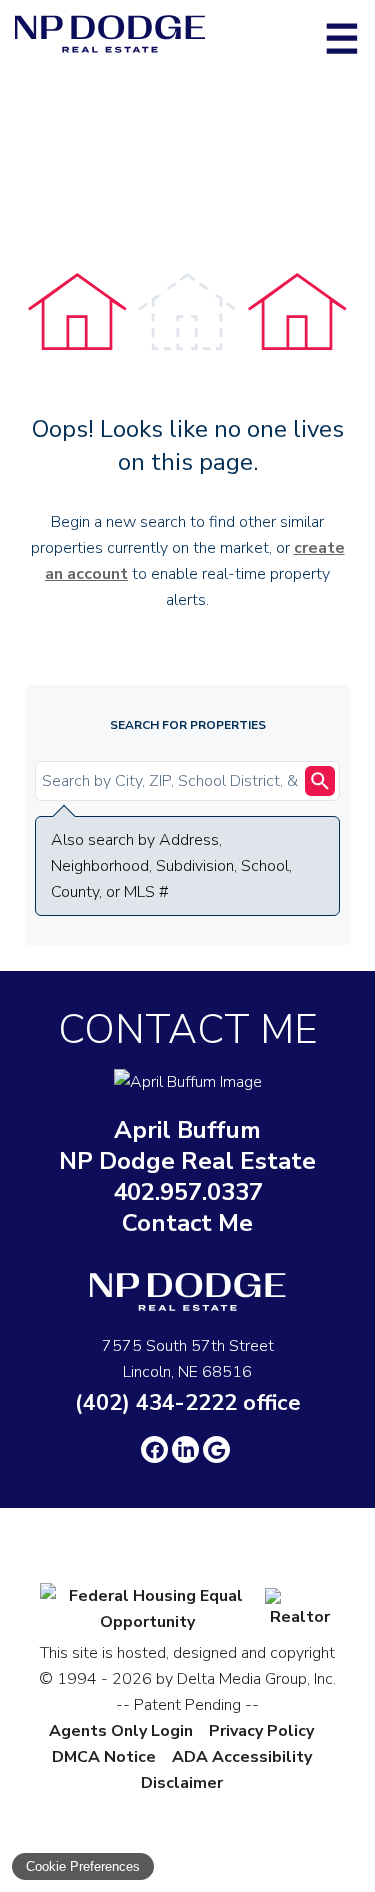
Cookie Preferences (83, 1866)
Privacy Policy (261, 1731)
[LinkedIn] (185, 1449)
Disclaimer (182, 1783)
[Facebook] (154, 1449)
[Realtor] (300, 1617)
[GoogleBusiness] (216, 1449)
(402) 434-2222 (188, 1403)
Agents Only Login (121, 1731)
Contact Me (187, 1223)
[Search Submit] (320, 781)
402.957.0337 (188, 1192)
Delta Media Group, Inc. (256, 1679)
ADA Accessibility (242, 1757)
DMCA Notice (104, 1757)
